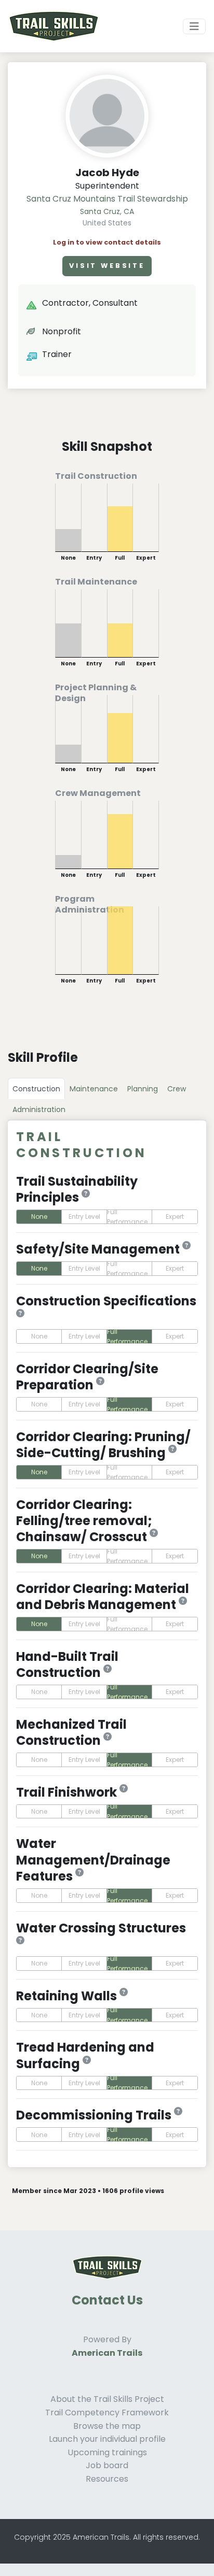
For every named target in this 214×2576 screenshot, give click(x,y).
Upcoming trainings (107, 2452)
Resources (107, 2479)
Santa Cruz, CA (107, 211)
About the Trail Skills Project (107, 2399)
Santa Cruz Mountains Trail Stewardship (107, 199)
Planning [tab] (143, 1089)
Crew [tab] (177, 1089)
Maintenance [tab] (94, 1089)
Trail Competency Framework (107, 2413)
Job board (107, 2465)
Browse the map (107, 2426)
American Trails (107, 2353)
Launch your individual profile (107, 2439)
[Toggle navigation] (194, 26)
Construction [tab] (36, 1089)
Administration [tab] (39, 1109)
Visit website (107, 266)
